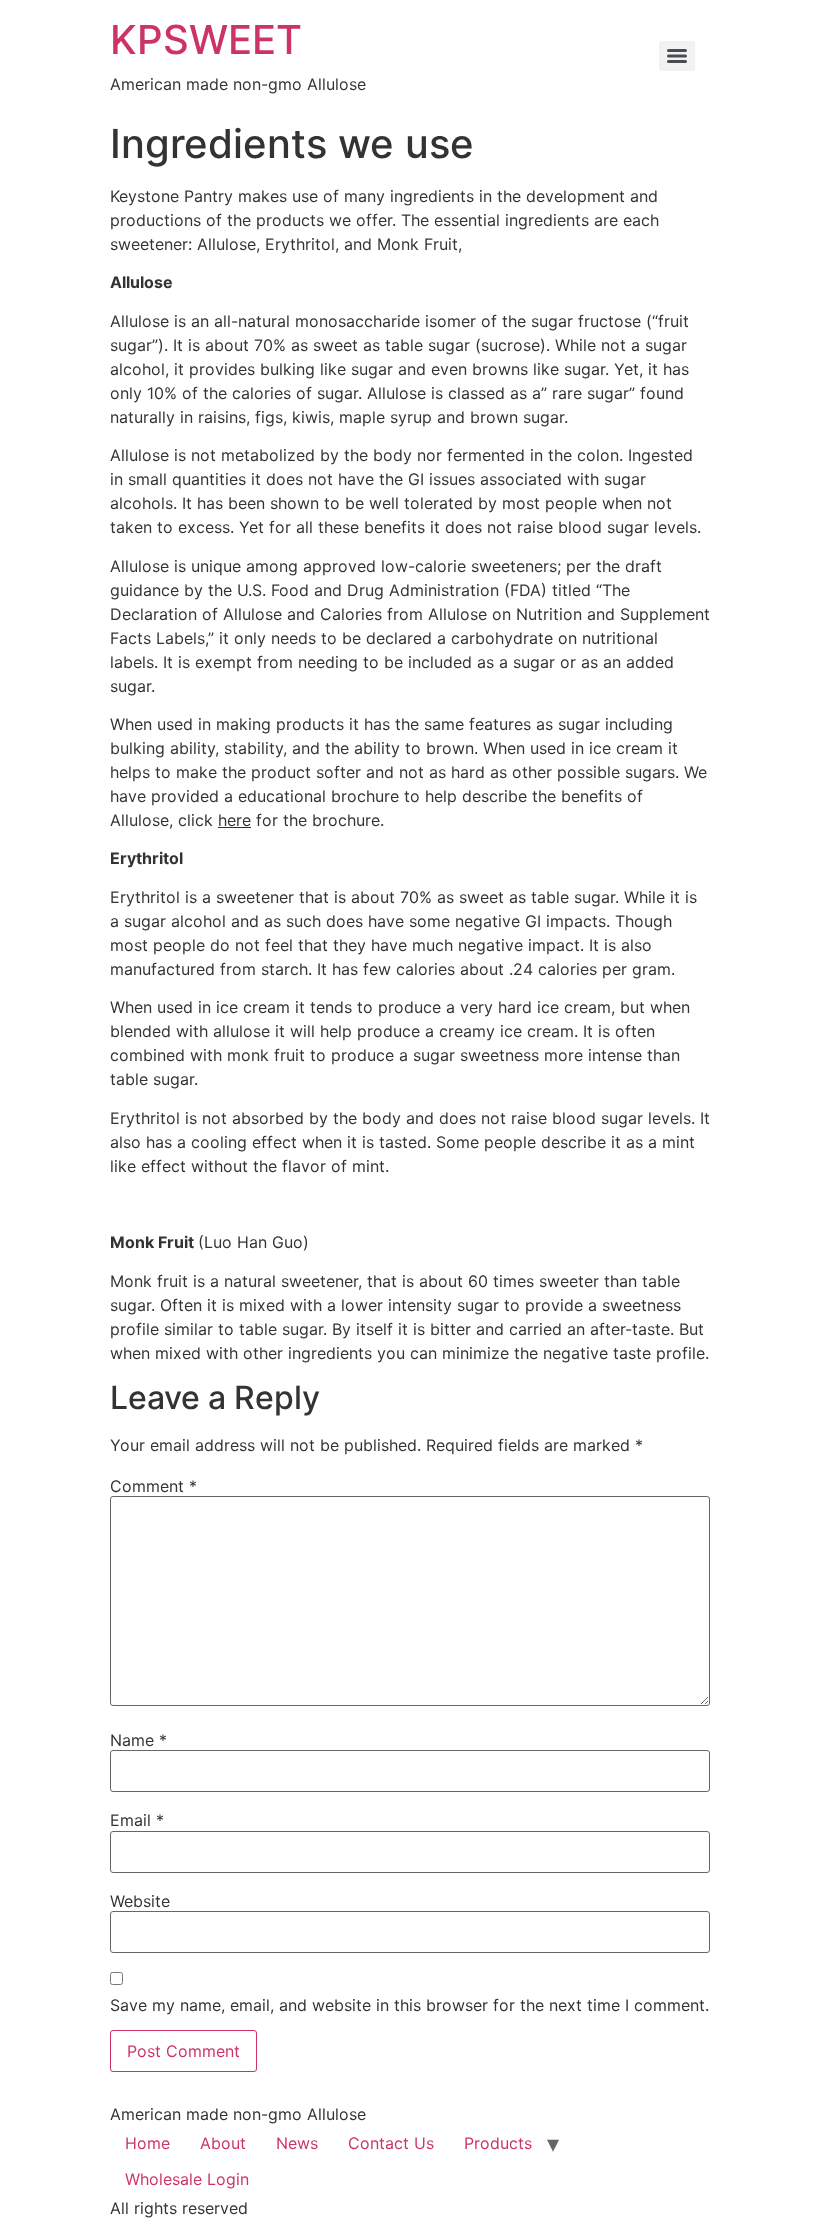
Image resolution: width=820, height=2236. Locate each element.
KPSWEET (206, 39)
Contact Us (391, 2143)
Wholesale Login (187, 2179)
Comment (153, 1486)
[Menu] (677, 56)
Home (147, 2143)
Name (138, 1740)
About (223, 2143)
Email (137, 1820)
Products (498, 2143)
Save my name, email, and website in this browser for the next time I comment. (409, 2005)
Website (140, 1901)
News (297, 2143)
